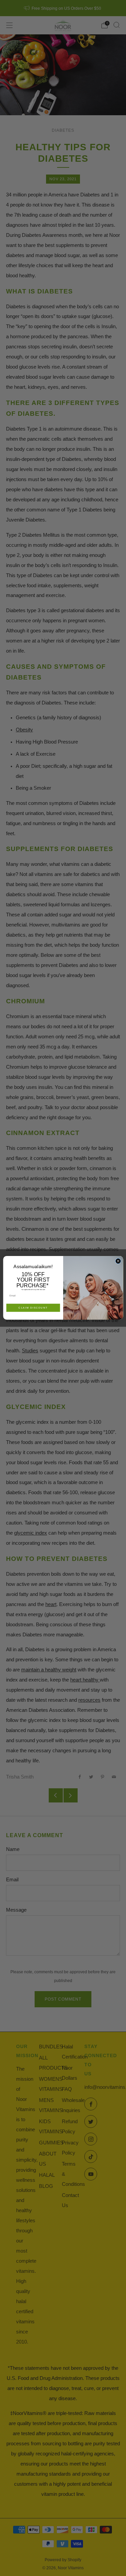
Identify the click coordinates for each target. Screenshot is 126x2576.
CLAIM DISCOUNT (33, 1308)
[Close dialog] (118, 1261)
